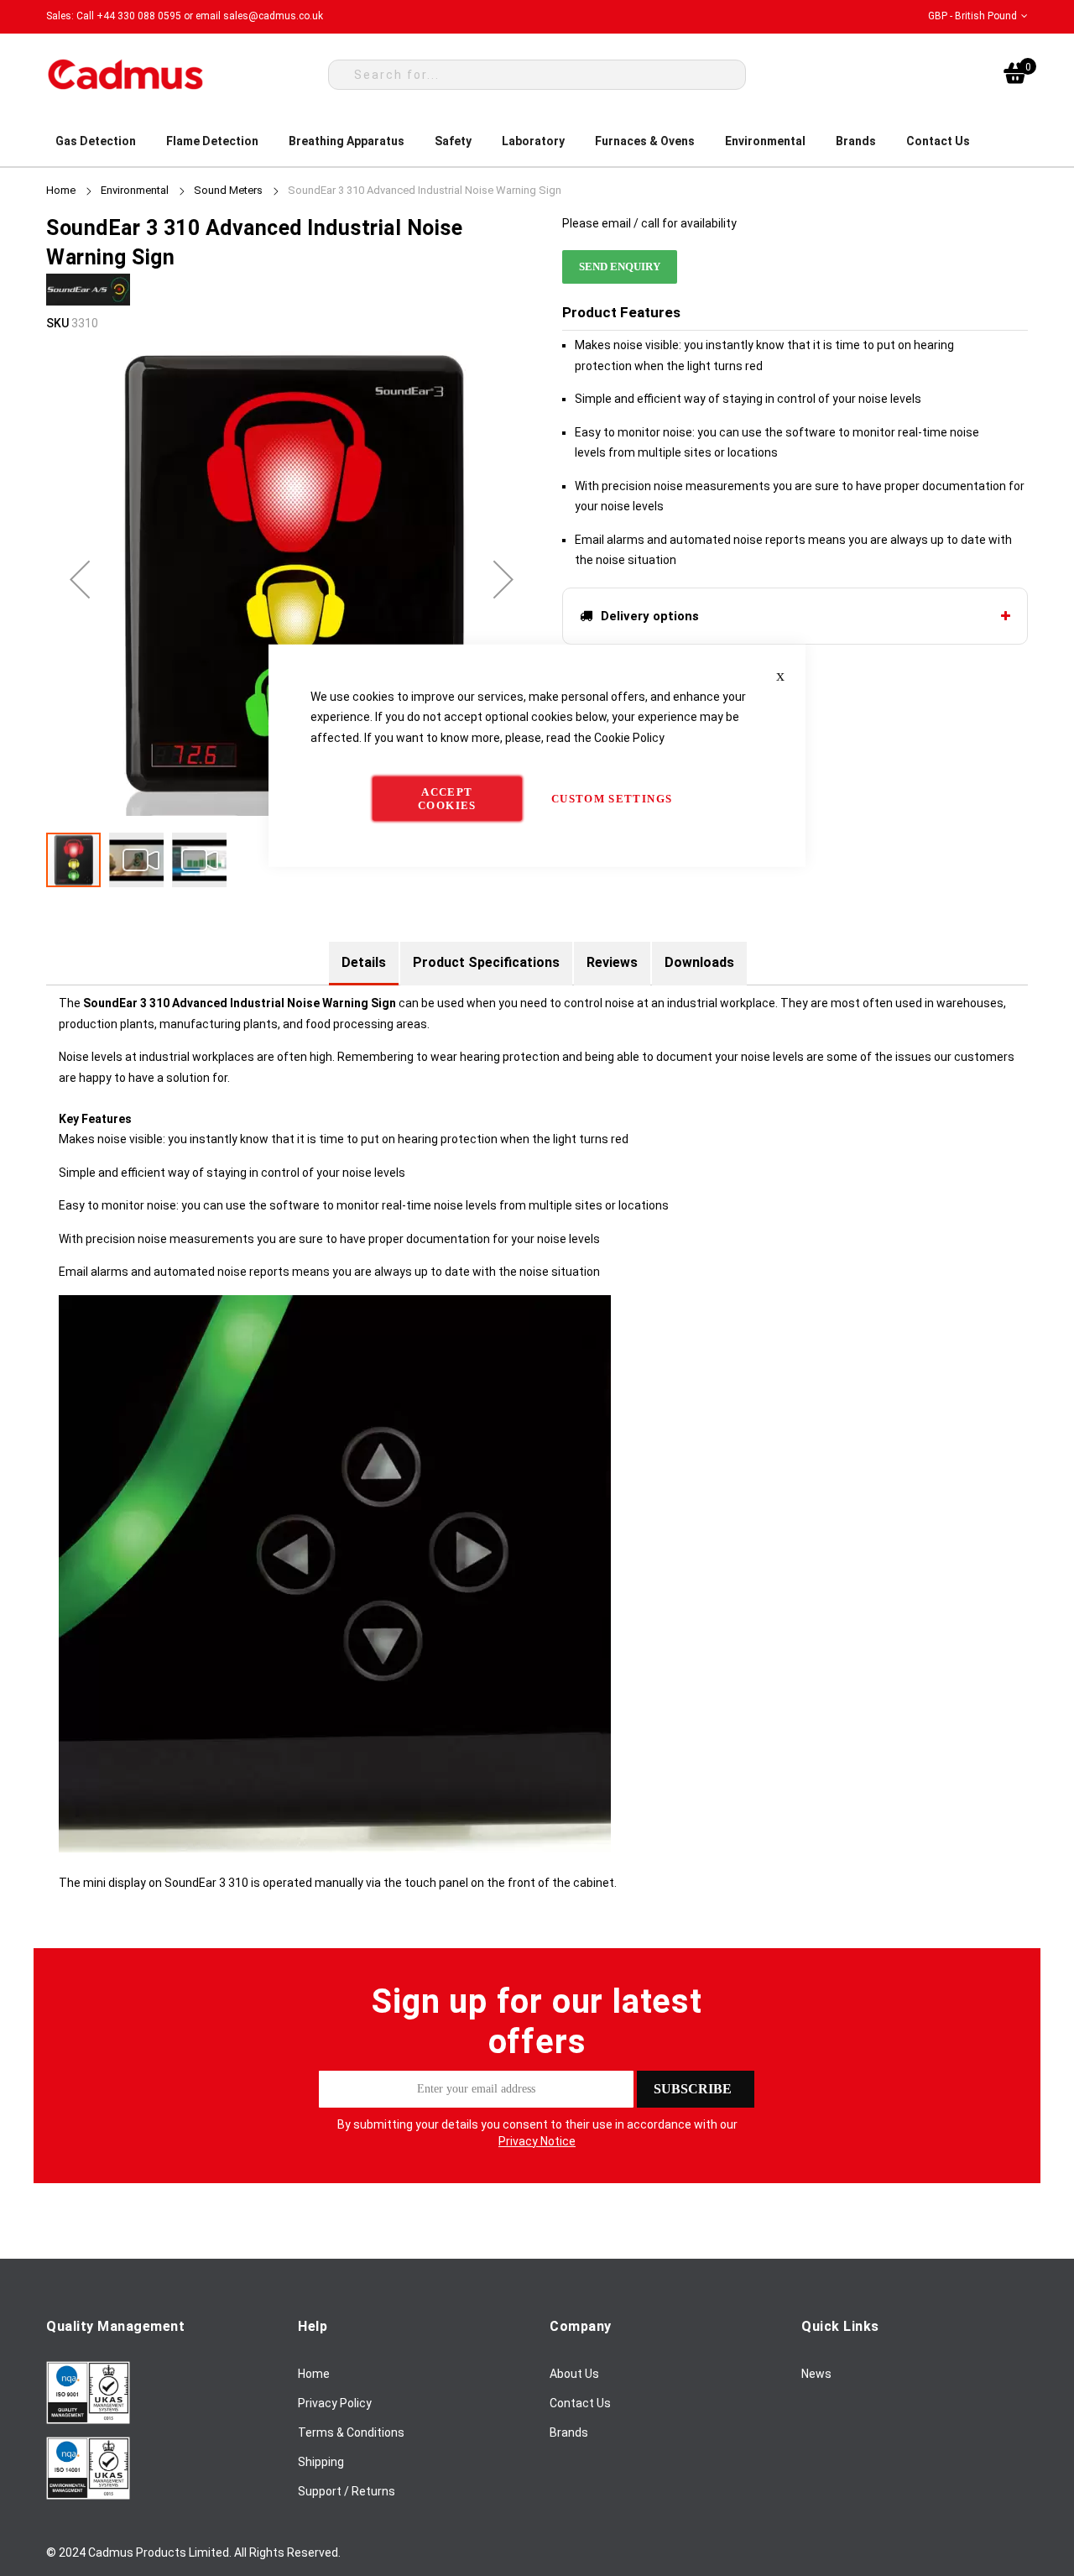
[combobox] (537, 75)
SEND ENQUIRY (620, 266)
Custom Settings (612, 799)
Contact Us (580, 2403)
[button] (978, 16)
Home (61, 190)
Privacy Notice (537, 2141)
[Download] (88, 2420)
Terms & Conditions (351, 2432)
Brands (569, 2432)
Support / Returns (347, 2491)
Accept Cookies (447, 799)
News (816, 2374)
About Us (574, 2374)
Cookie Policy (629, 737)
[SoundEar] (88, 302)
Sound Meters (228, 190)
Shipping (321, 2462)
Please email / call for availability (649, 223)
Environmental (135, 190)
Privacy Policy (335, 2403)
